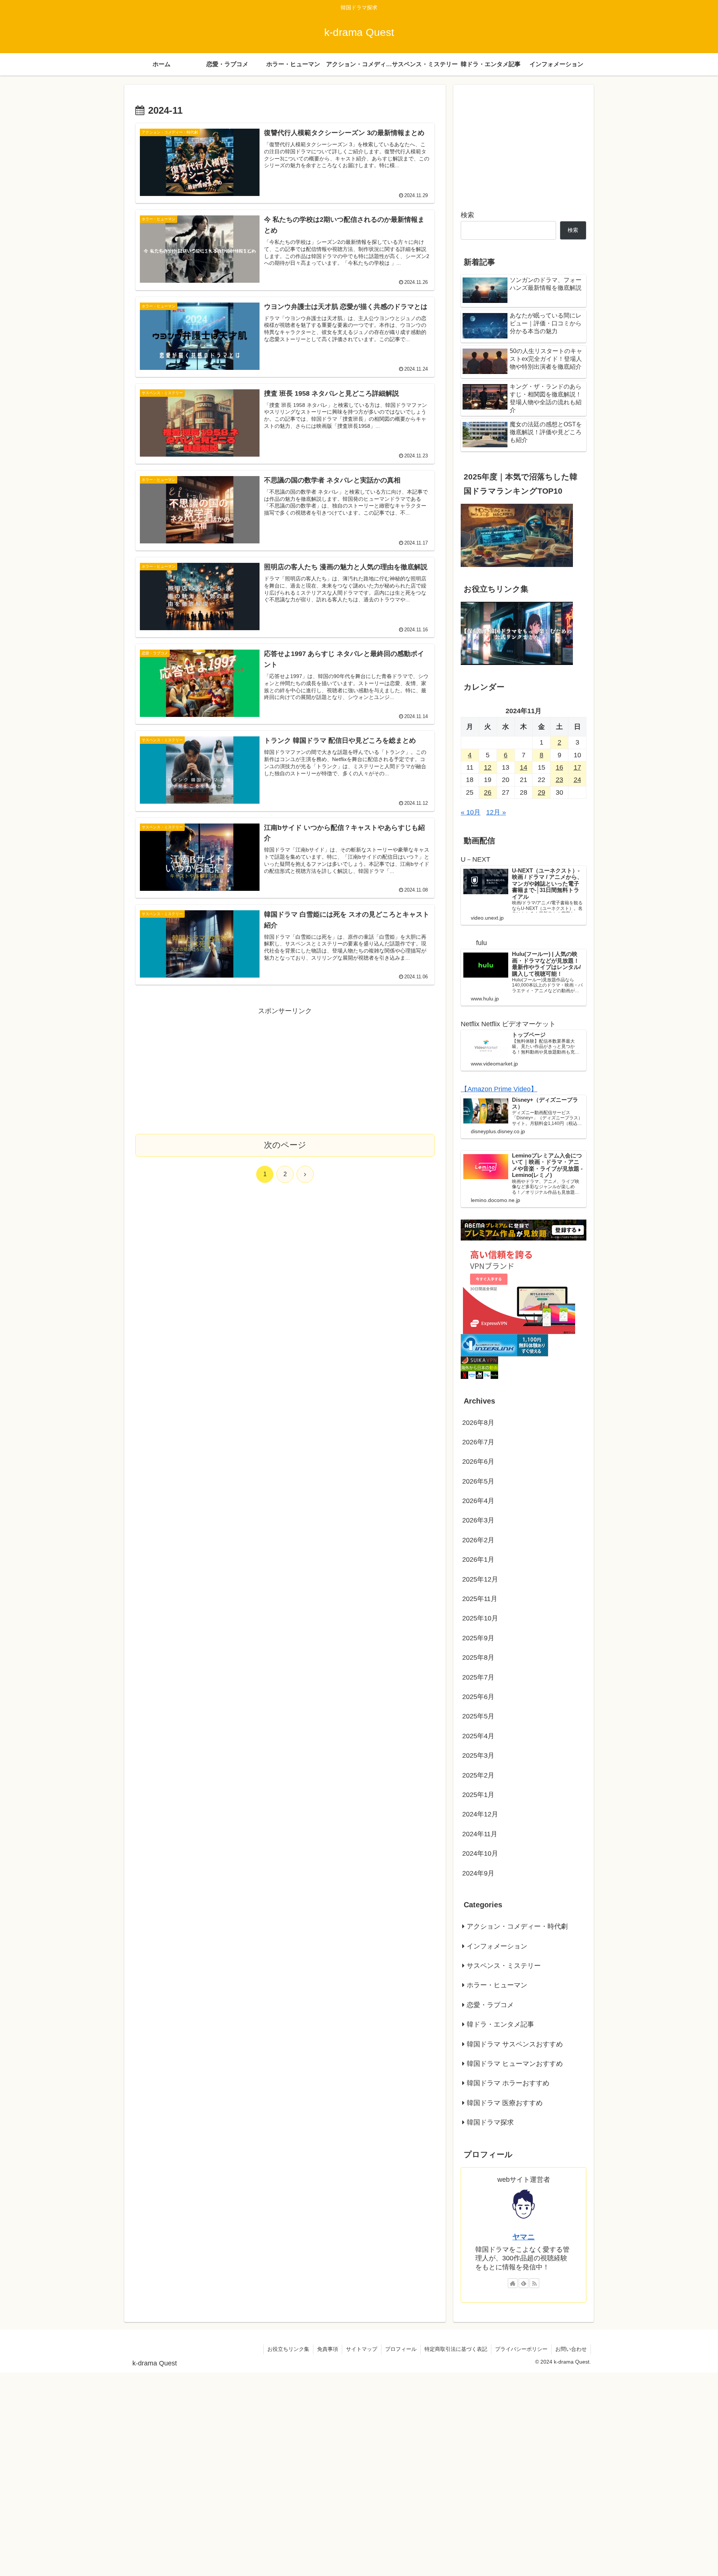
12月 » (496, 813)
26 (488, 792)
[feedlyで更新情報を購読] (524, 2283)
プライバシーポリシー (521, 2349)
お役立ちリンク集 (288, 2349)
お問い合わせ (571, 2349)
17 (577, 768)
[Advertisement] (285, 1069)
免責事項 (328, 2349)
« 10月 (471, 813)
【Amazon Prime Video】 (499, 1089)
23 (559, 780)
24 (577, 780)
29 (541, 792)
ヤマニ (524, 2237)
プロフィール (401, 2349)
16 (559, 768)
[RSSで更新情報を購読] (534, 2283)
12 (488, 768)
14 (524, 768)
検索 (467, 215)
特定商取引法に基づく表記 (456, 2349)
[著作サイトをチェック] (513, 2283)
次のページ (285, 1145)
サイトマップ (362, 2349)
